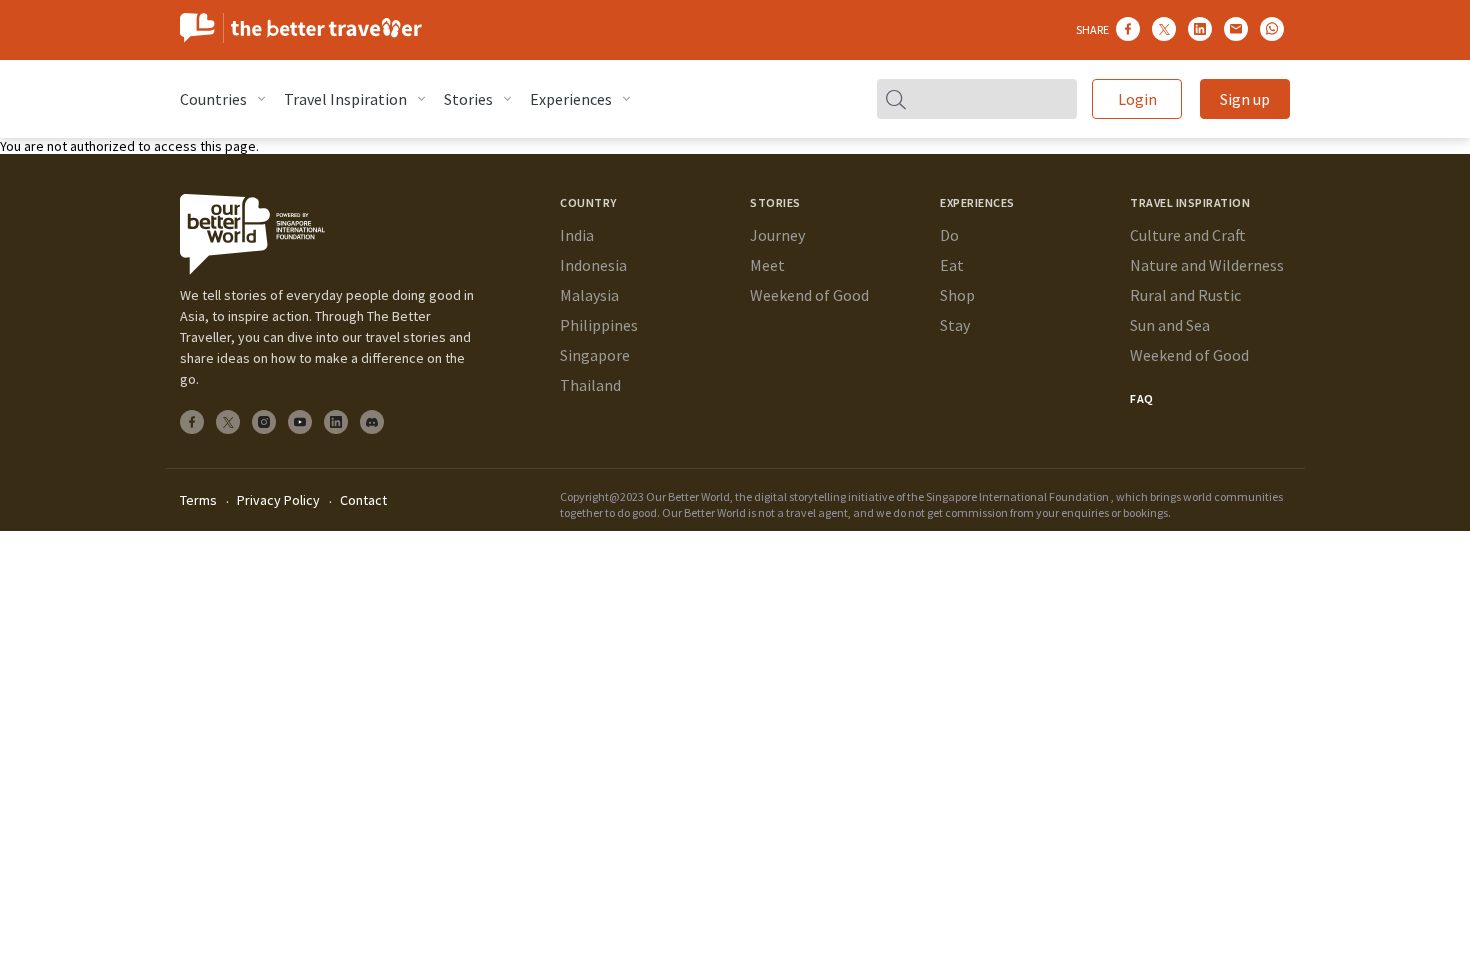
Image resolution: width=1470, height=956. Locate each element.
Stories (468, 99)
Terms (198, 500)
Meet (767, 265)
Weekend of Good (809, 295)
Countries (213, 99)
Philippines (599, 325)
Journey (777, 235)
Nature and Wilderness (1207, 265)
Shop (957, 295)
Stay (955, 325)
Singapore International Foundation (1017, 496)
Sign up (1245, 99)
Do (949, 235)
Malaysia (589, 295)
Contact (363, 500)
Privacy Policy (278, 500)
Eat (952, 265)
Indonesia (593, 265)
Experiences (571, 99)
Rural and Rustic (1185, 295)
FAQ (1142, 398)
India (577, 235)
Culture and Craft (1188, 235)
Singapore (595, 355)
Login (1137, 99)
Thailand (590, 385)
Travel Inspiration (345, 99)
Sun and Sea (1170, 325)
